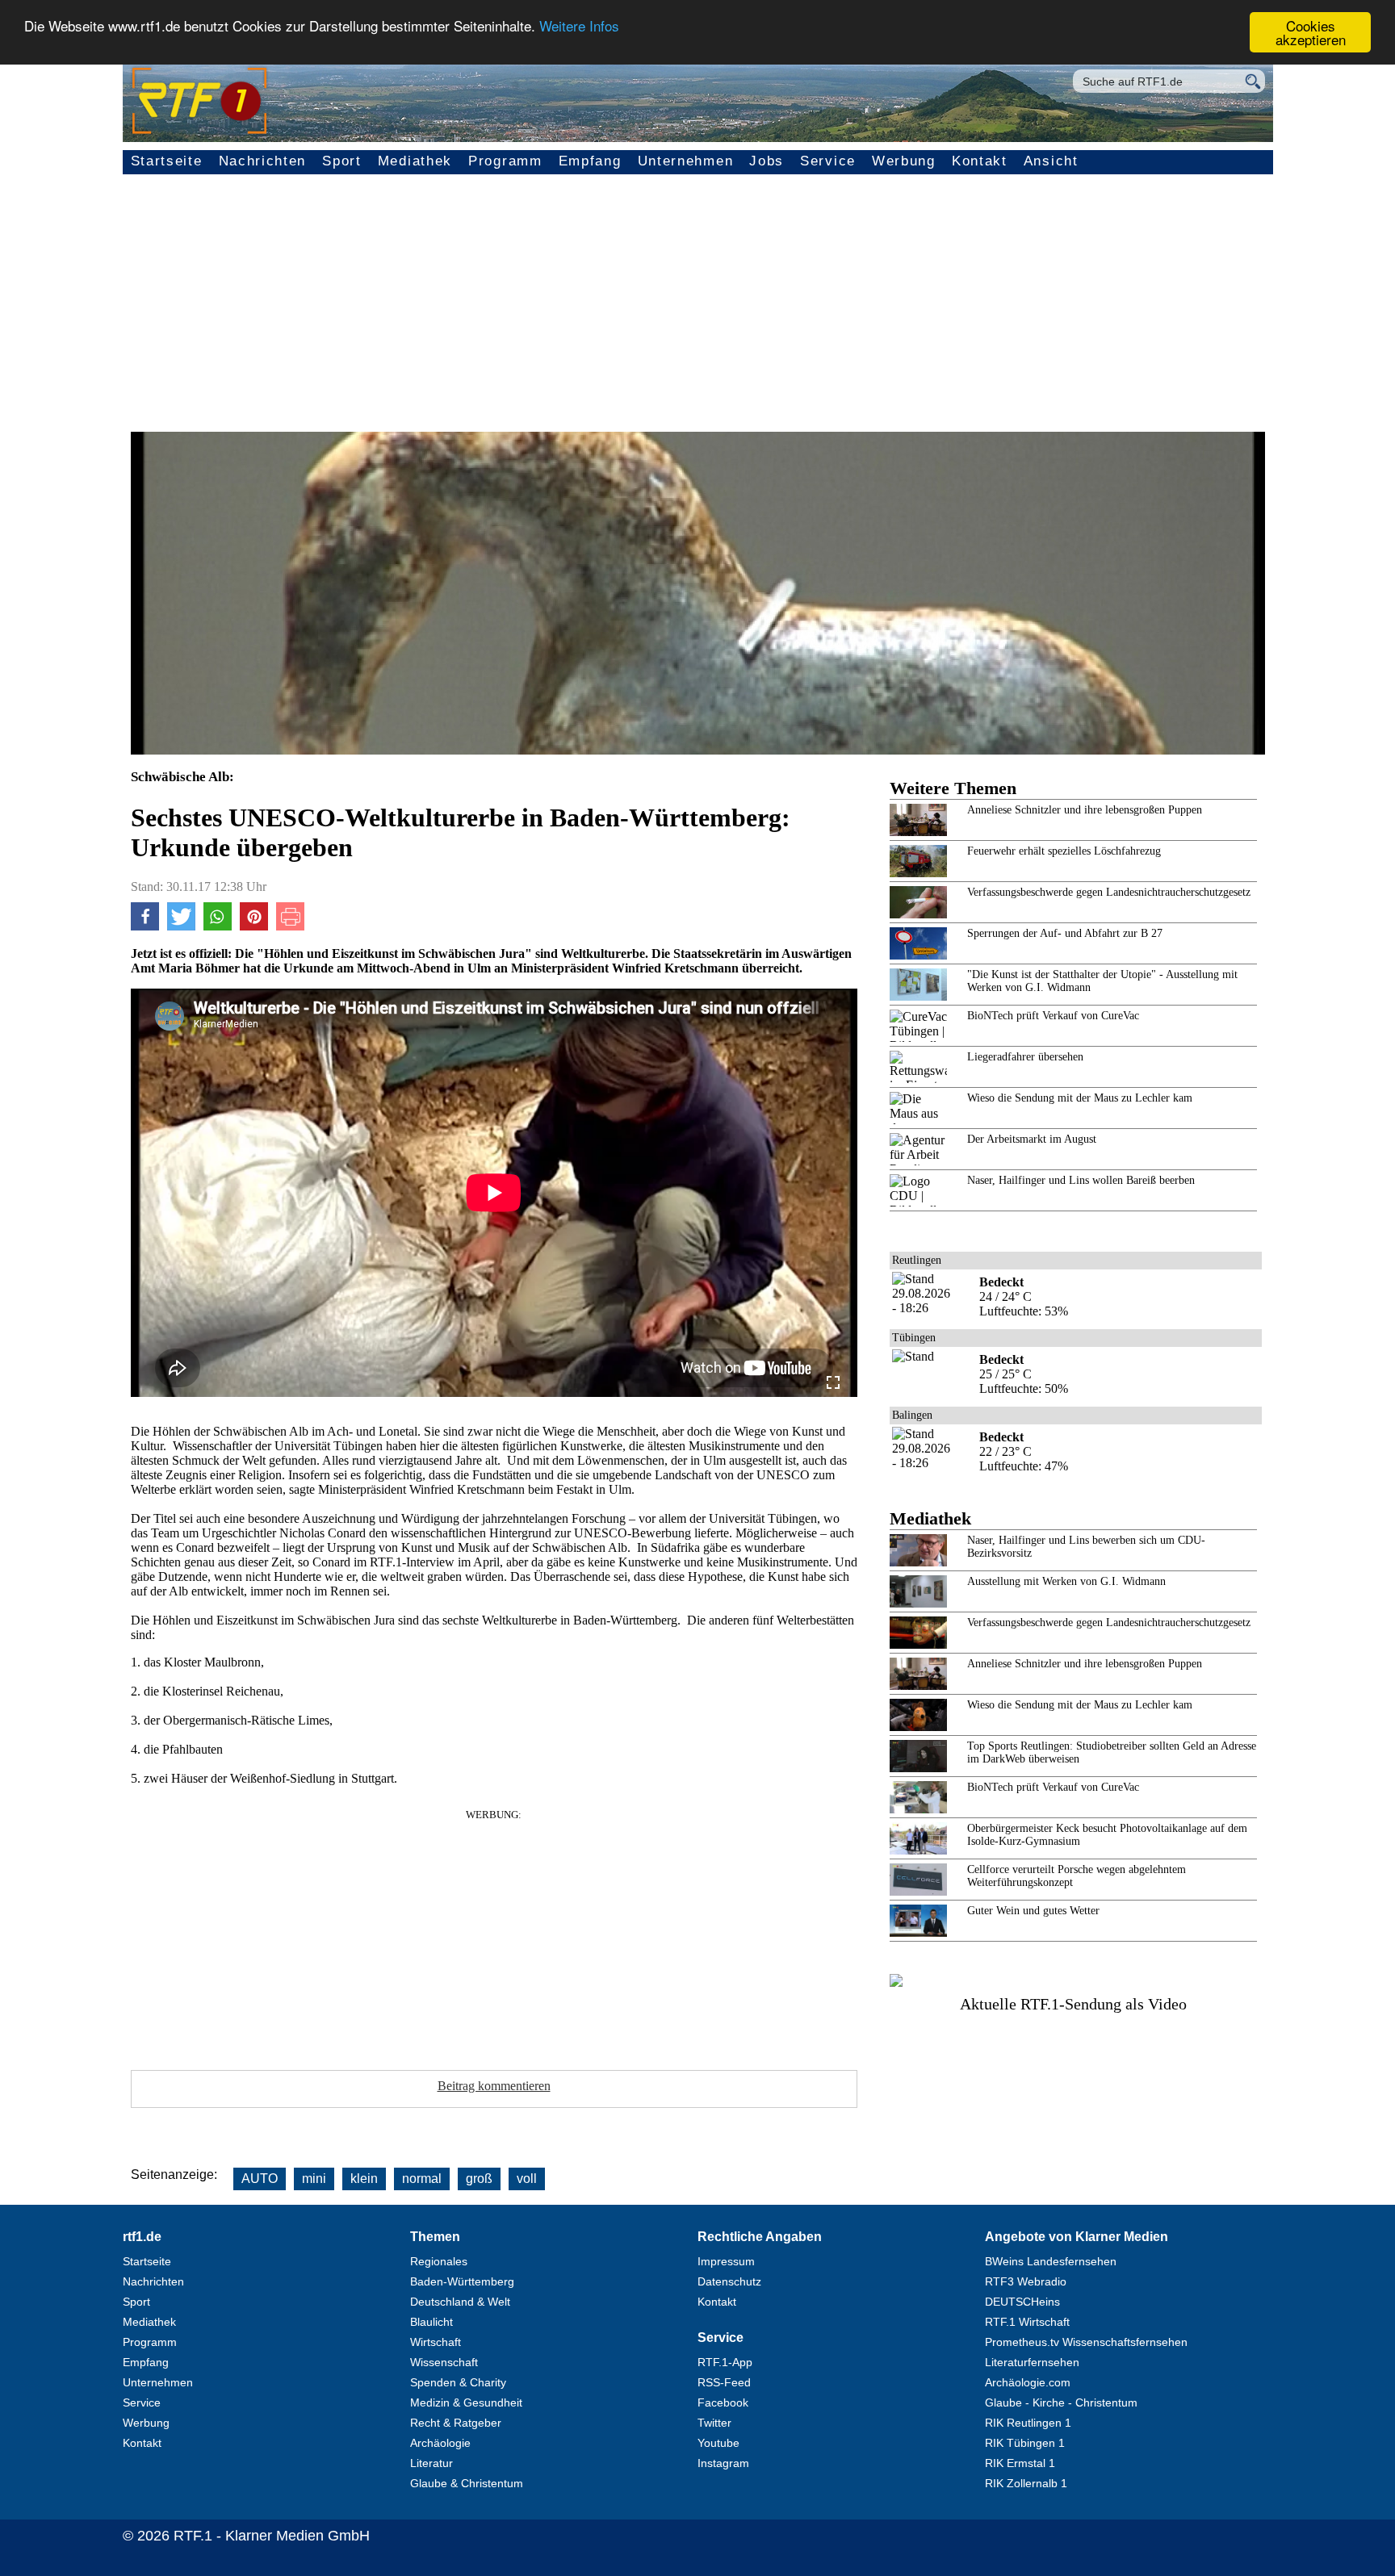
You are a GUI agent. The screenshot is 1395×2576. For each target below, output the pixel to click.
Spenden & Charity (458, 2382)
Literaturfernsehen (1032, 2362)
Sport (342, 161)
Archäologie (440, 2443)
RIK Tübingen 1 (1025, 2443)
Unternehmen (686, 161)
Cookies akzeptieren (1311, 32)
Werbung (904, 161)
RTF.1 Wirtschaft (1027, 2322)
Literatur (431, 2463)
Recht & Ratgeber (456, 2423)
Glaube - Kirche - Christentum (1061, 2402)
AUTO (260, 2179)
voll (527, 2179)
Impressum (726, 2261)
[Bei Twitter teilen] (181, 926)
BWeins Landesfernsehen (1051, 2261)
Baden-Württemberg (462, 2281)
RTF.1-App (725, 2362)
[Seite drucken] (290, 926)
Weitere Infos (579, 26)
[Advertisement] (697, 311)
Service (828, 161)
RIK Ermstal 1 (1020, 2463)
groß (479, 2179)
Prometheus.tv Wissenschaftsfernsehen (1086, 2342)
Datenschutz (729, 2281)
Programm (505, 161)
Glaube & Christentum (467, 2483)
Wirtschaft (436, 2342)
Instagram (723, 2463)
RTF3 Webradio (1026, 2281)
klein (364, 2179)
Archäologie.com (1028, 2382)
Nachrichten (263, 161)
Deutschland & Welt (460, 2302)
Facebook (723, 2402)
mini (314, 2179)
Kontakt (980, 161)
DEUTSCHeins (1022, 2302)
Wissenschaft (444, 2362)
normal (422, 2179)
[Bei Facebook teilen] (145, 926)
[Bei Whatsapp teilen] (218, 926)
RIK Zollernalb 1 (1026, 2483)
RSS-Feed (724, 2382)
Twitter (714, 2423)
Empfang (590, 161)
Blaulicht (431, 2322)
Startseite (167, 161)
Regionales (439, 2261)
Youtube (718, 2443)
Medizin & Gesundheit (466, 2402)
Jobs (767, 161)
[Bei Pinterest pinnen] (254, 926)
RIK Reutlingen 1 (1028, 2423)
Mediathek (415, 161)
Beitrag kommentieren (494, 2086)
